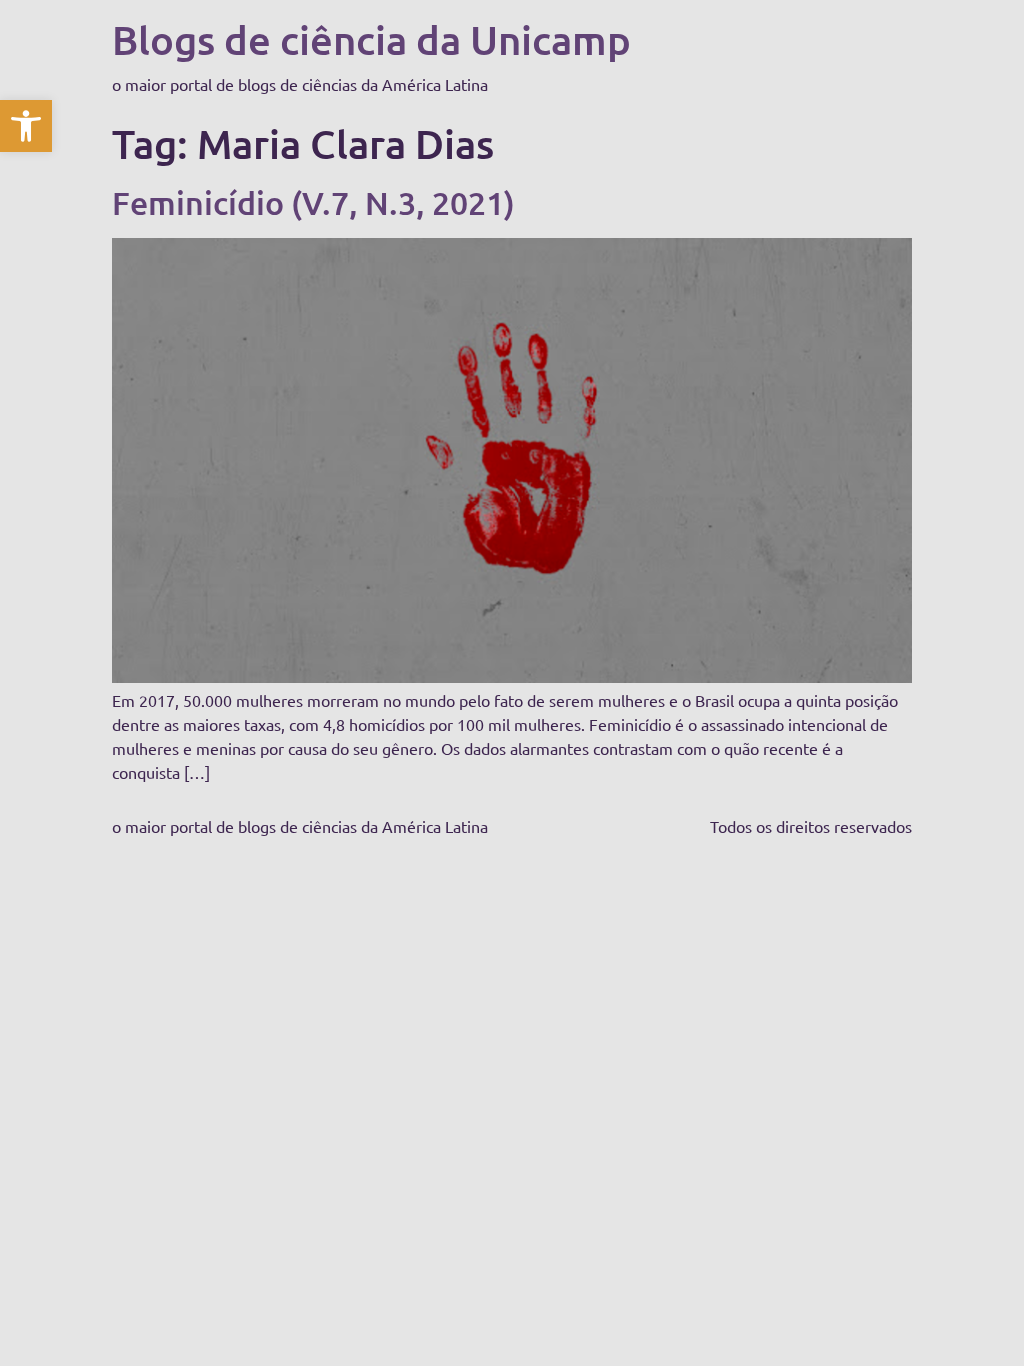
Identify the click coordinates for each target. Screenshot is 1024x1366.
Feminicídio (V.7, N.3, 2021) (313, 202)
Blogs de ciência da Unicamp (371, 39)
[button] (26, 126)
